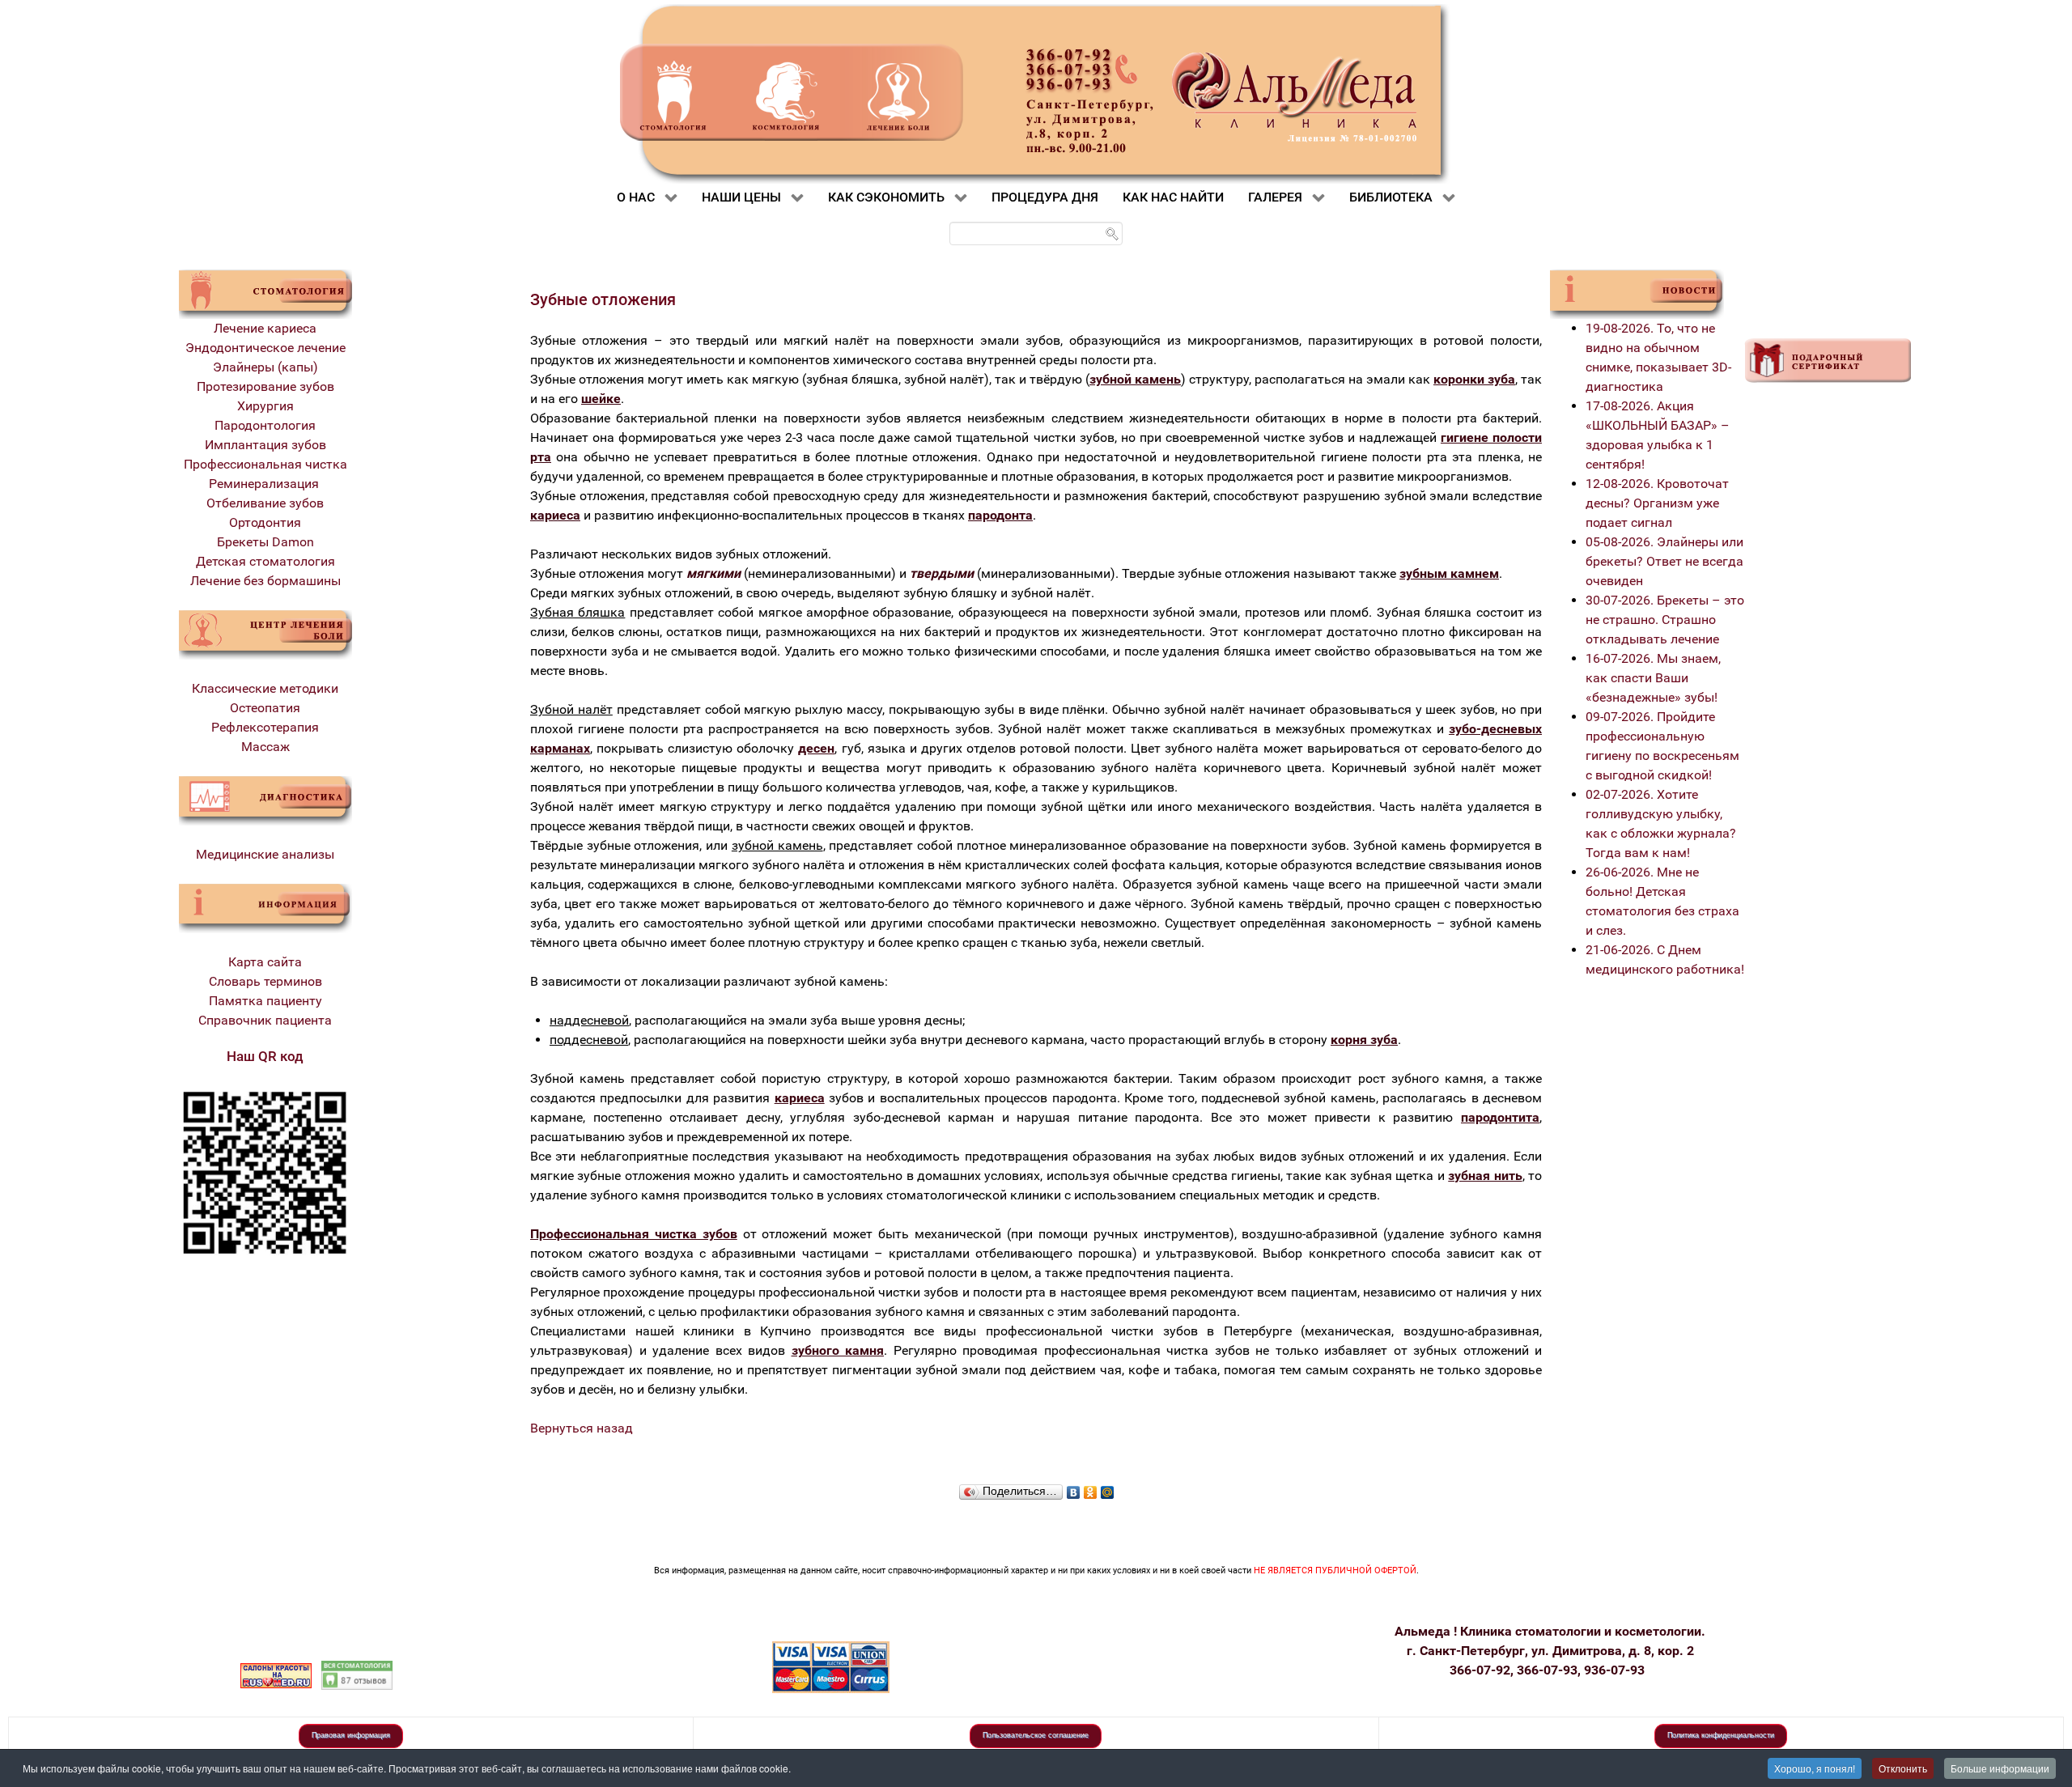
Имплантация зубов (265, 445)
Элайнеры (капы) (265, 367)
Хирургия (265, 406)
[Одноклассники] (1091, 1488)
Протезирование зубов (265, 386)
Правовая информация (351, 1735)
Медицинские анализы (265, 854)
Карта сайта (265, 962)
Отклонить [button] (1903, 1768)
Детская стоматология (265, 561)
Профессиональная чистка (265, 464)
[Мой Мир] (1108, 1488)
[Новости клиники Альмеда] (1637, 293)
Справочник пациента (265, 1020)
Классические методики (265, 688)
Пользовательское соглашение (1036, 1735)
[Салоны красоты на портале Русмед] (276, 1674)
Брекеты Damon (265, 542)
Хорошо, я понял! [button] (1815, 1768)
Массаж (265, 747)
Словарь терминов (265, 981)
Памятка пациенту (265, 1001)
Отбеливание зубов (265, 503)
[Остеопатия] (265, 634)
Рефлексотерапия (265, 727)
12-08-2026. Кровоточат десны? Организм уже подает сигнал (1657, 503)
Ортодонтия (265, 522)
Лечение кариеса (265, 328)
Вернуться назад (582, 1428)
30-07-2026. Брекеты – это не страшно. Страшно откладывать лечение (1665, 620)
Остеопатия (265, 708)
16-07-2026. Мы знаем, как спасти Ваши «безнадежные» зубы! (1653, 678)
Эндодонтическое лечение (265, 348)
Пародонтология (265, 425)
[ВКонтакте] (1074, 1488)
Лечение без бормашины (265, 581)
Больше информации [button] (2000, 1768)
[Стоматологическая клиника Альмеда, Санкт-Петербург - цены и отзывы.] (357, 1674)
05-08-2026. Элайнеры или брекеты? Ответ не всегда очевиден (1664, 561)
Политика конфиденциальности (1721, 1735)
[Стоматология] (265, 293)
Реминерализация (265, 484)
